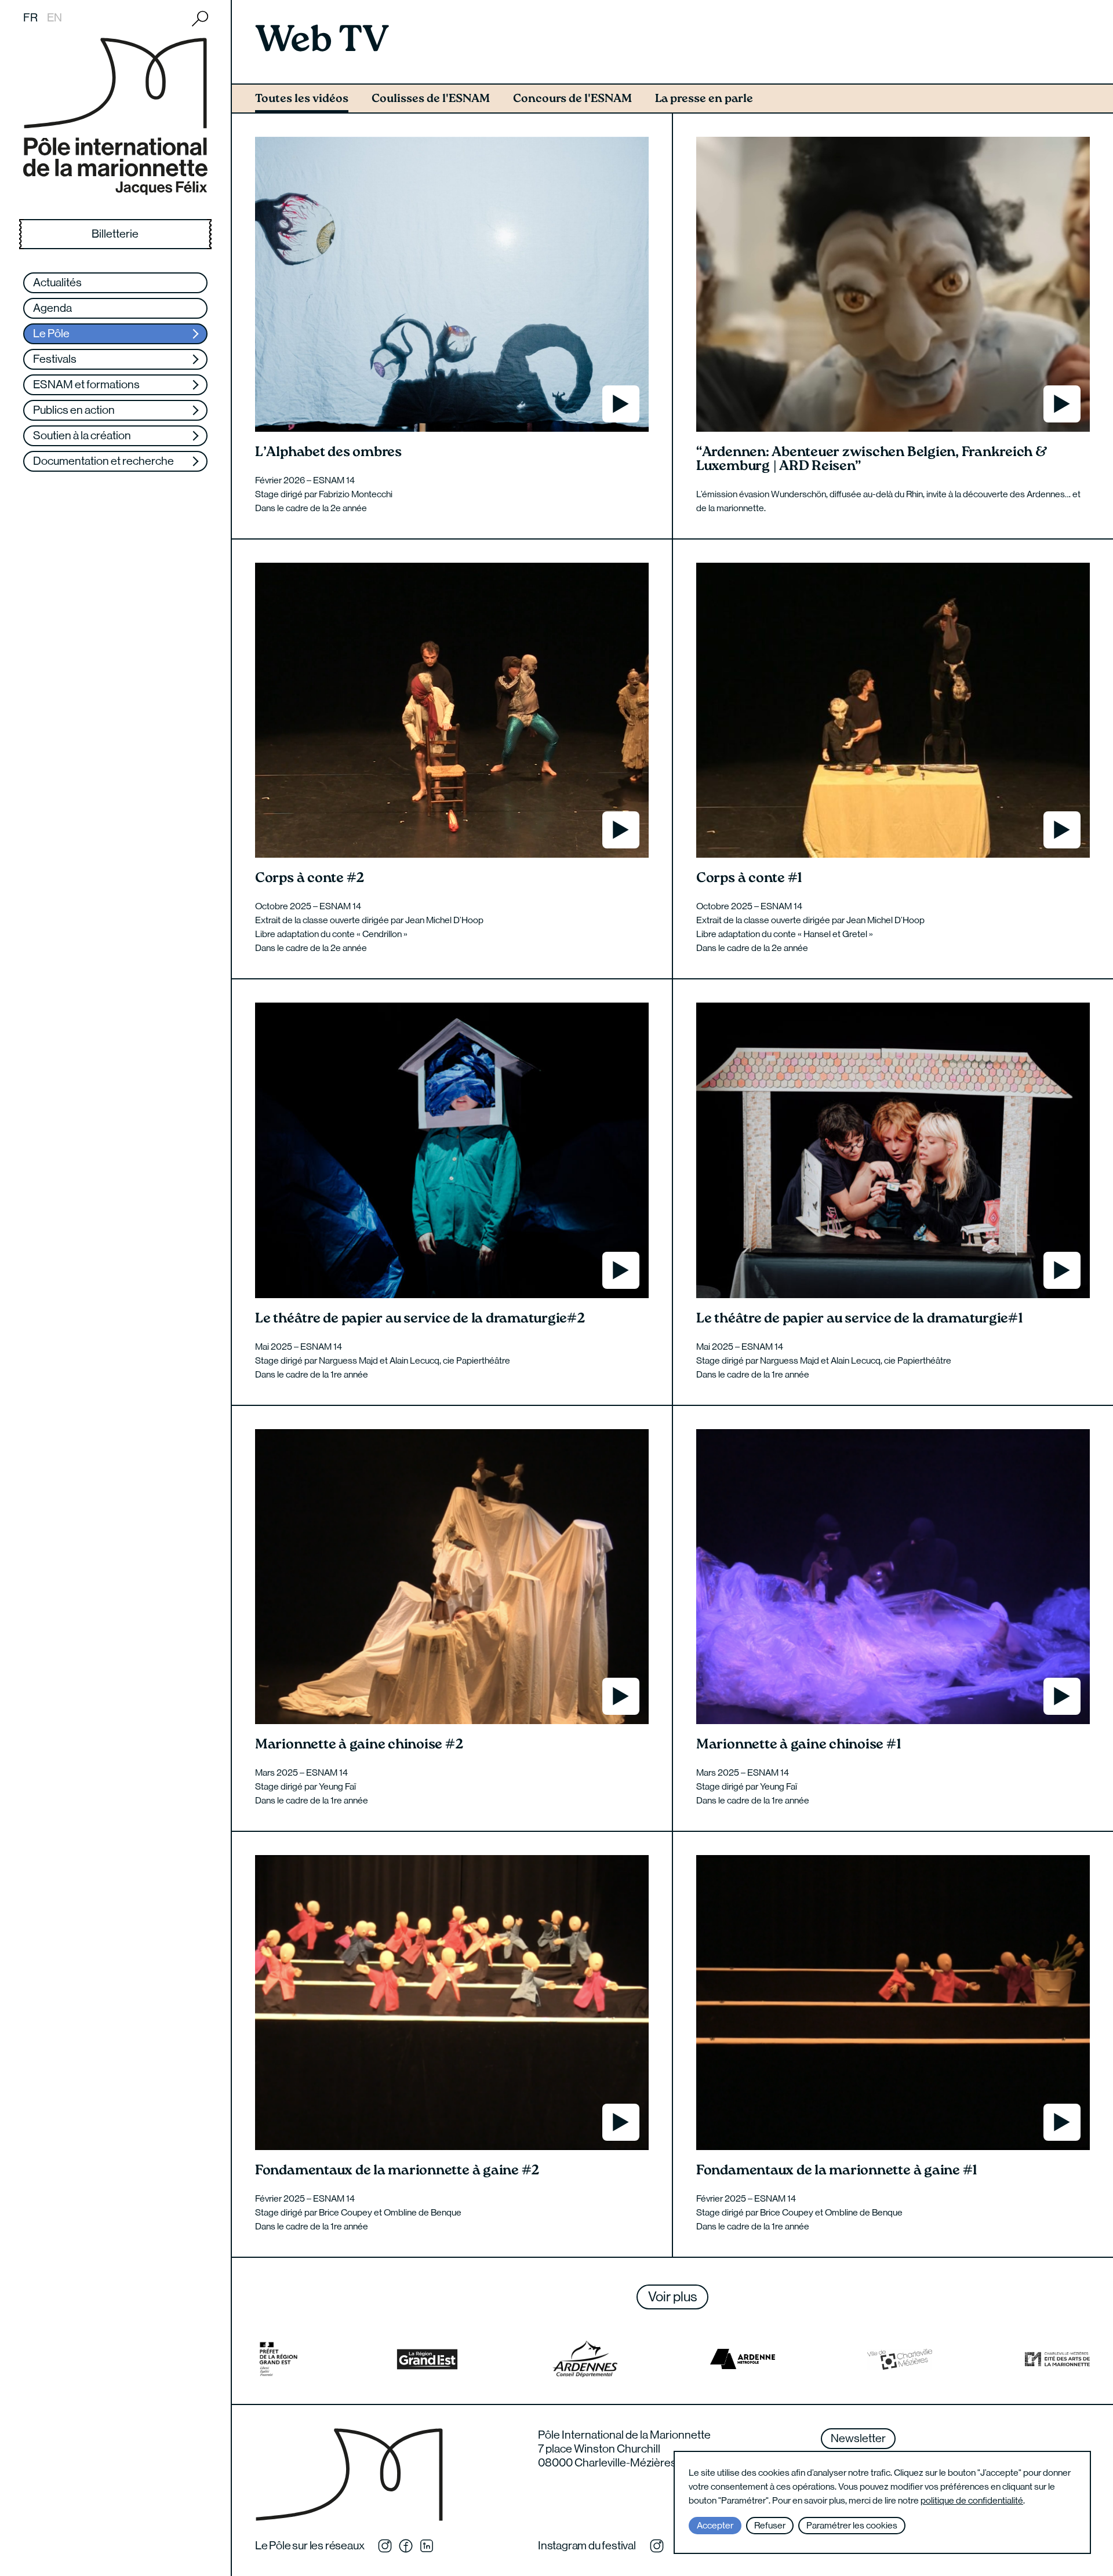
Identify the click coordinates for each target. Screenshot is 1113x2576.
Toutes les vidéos (302, 99)
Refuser (770, 2525)
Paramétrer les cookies (852, 2525)
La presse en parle (704, 99)
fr (30, 18)
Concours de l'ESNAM (572, 99)
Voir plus (672, 2296)
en (54, 18)
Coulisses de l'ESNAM (431, 99)
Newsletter (858, 2438)
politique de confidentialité (972, 2500)
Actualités (57, 283)
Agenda (52, 308)
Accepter (715, 2525)
